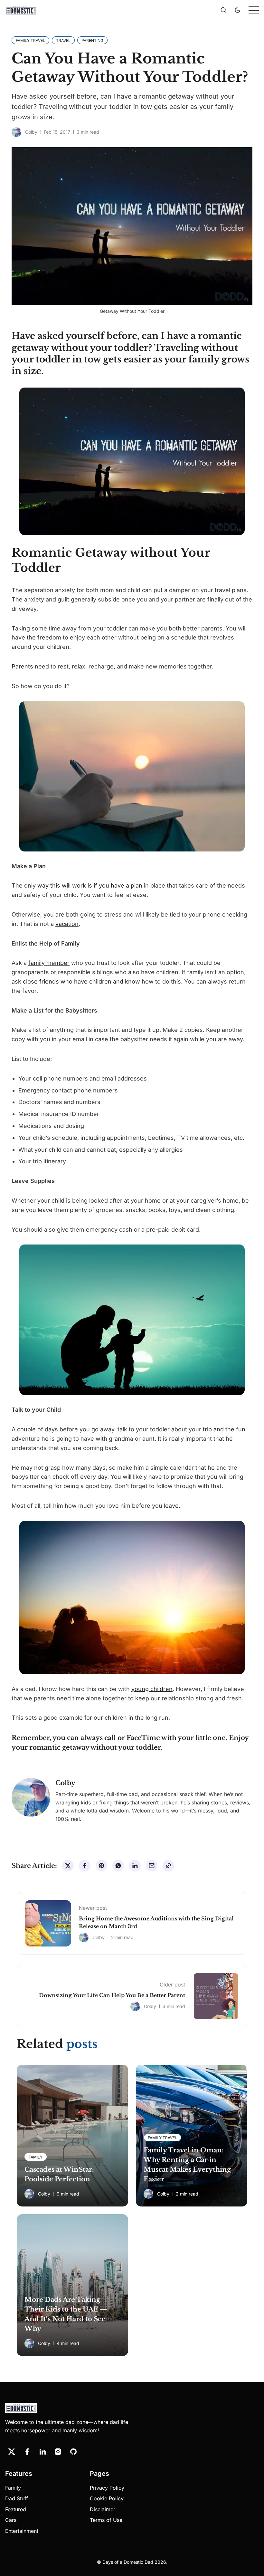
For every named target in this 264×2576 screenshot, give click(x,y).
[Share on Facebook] (85, 1866)
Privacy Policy (107, 2488)
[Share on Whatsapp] (118, 1866)
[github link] (73, 2452)
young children (152, 1689)
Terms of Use (106, 2520)
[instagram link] (58, 2452)
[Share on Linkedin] (135, 1866)
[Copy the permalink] (168, 1866)
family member (49, 963)
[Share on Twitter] (68, 1866)
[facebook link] (27, 2452)
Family (13, 2488)
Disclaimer (103, 2509)
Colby (31, 132)
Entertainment (22, 2531)
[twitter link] (12, 2452)
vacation (67, 924)
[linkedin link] (42, 2452)
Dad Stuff (17, 2498)
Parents (23, 666)
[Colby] (16, 132)
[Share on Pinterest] (101, 1866)
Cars (11, 2520)
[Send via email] (152, 1866)
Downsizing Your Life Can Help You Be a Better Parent (112, 1995)
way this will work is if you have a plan (90, 885)
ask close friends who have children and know (76, 981)
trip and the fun (224, 1429)
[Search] (223, 10)
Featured (16, 2509)
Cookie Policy (107, 2498)
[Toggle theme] (238, 10)
